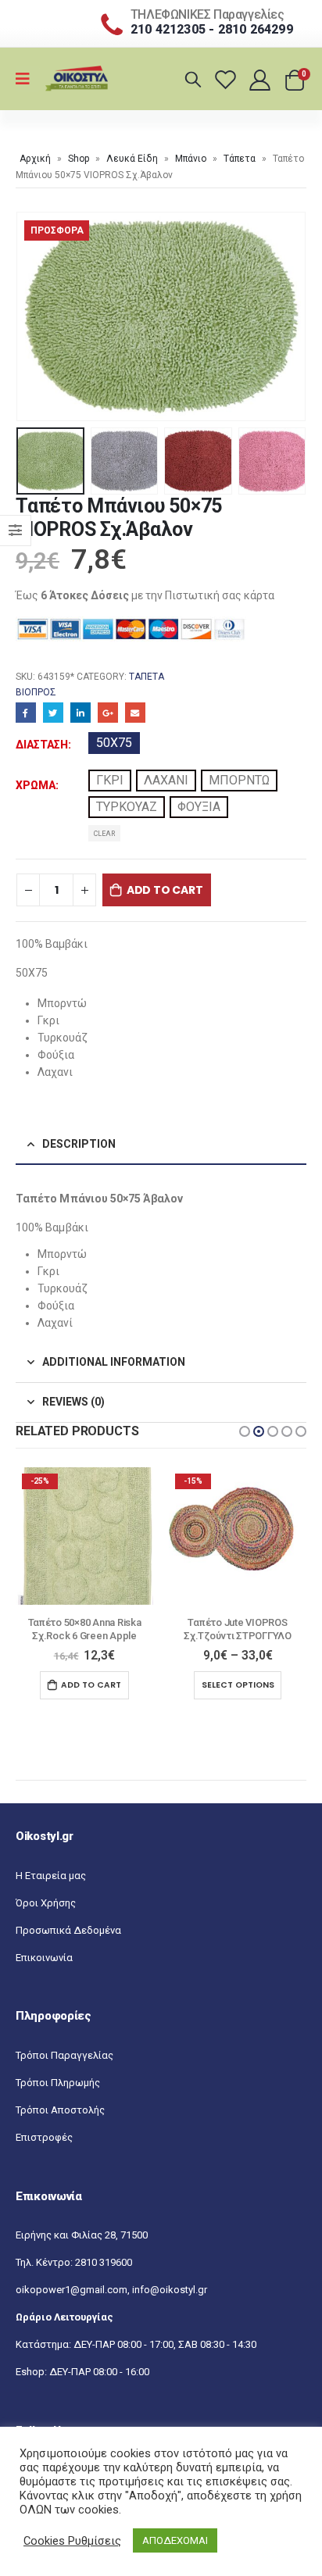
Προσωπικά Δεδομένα (68, 1930)
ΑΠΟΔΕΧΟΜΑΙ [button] (175, 2540)
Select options (85, 1685)
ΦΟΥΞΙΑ (199, 807)
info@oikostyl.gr (170, 2290)
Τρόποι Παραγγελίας (64, 2055)
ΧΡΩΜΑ (36, 785)
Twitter (53, 713)
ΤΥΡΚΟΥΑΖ (127, 807)
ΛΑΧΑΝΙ (166, 780)
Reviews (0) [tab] (73, 1402)
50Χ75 (114, 743)
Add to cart (165, 890)
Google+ (108, 713)
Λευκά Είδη (132, 159)
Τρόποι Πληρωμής (58, 2083)
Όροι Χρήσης (46, 1903)
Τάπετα (240, 159)
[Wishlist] (228, 79)
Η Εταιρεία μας (51, 1876)
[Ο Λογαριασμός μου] (261, 79)
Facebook (26, 713)
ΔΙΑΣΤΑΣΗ (42, 745)
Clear (104, 834)
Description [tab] (79, 1144)
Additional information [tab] (114, 1362)
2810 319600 (104, 2262)
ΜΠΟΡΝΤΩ (239, 780)
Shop (79, 159)
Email (135, 713)
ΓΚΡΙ (110, 780)
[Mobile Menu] (28, 79)
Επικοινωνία (44, 1958)
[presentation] (35, 316)
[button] (245, 1431)
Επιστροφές (44, 2137)
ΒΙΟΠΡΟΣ (36, 692)
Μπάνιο (191, 159)
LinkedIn (80, 713)
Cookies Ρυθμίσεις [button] (72, 2541)
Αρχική (35, 159)
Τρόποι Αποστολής (60, 2110)
